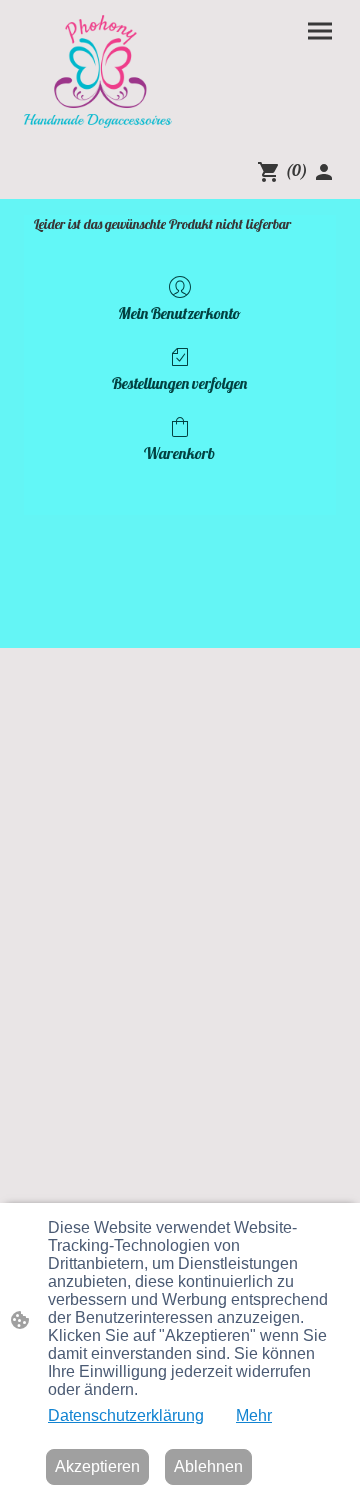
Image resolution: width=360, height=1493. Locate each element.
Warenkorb (179, 453)
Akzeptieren (97, 1466)
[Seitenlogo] (98, 71)
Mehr (254, 1415)
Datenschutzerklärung (126, 1415)
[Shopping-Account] (324, 172)
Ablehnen (208, 1466)
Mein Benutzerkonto (179, 313)
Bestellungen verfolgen (179, 383)
